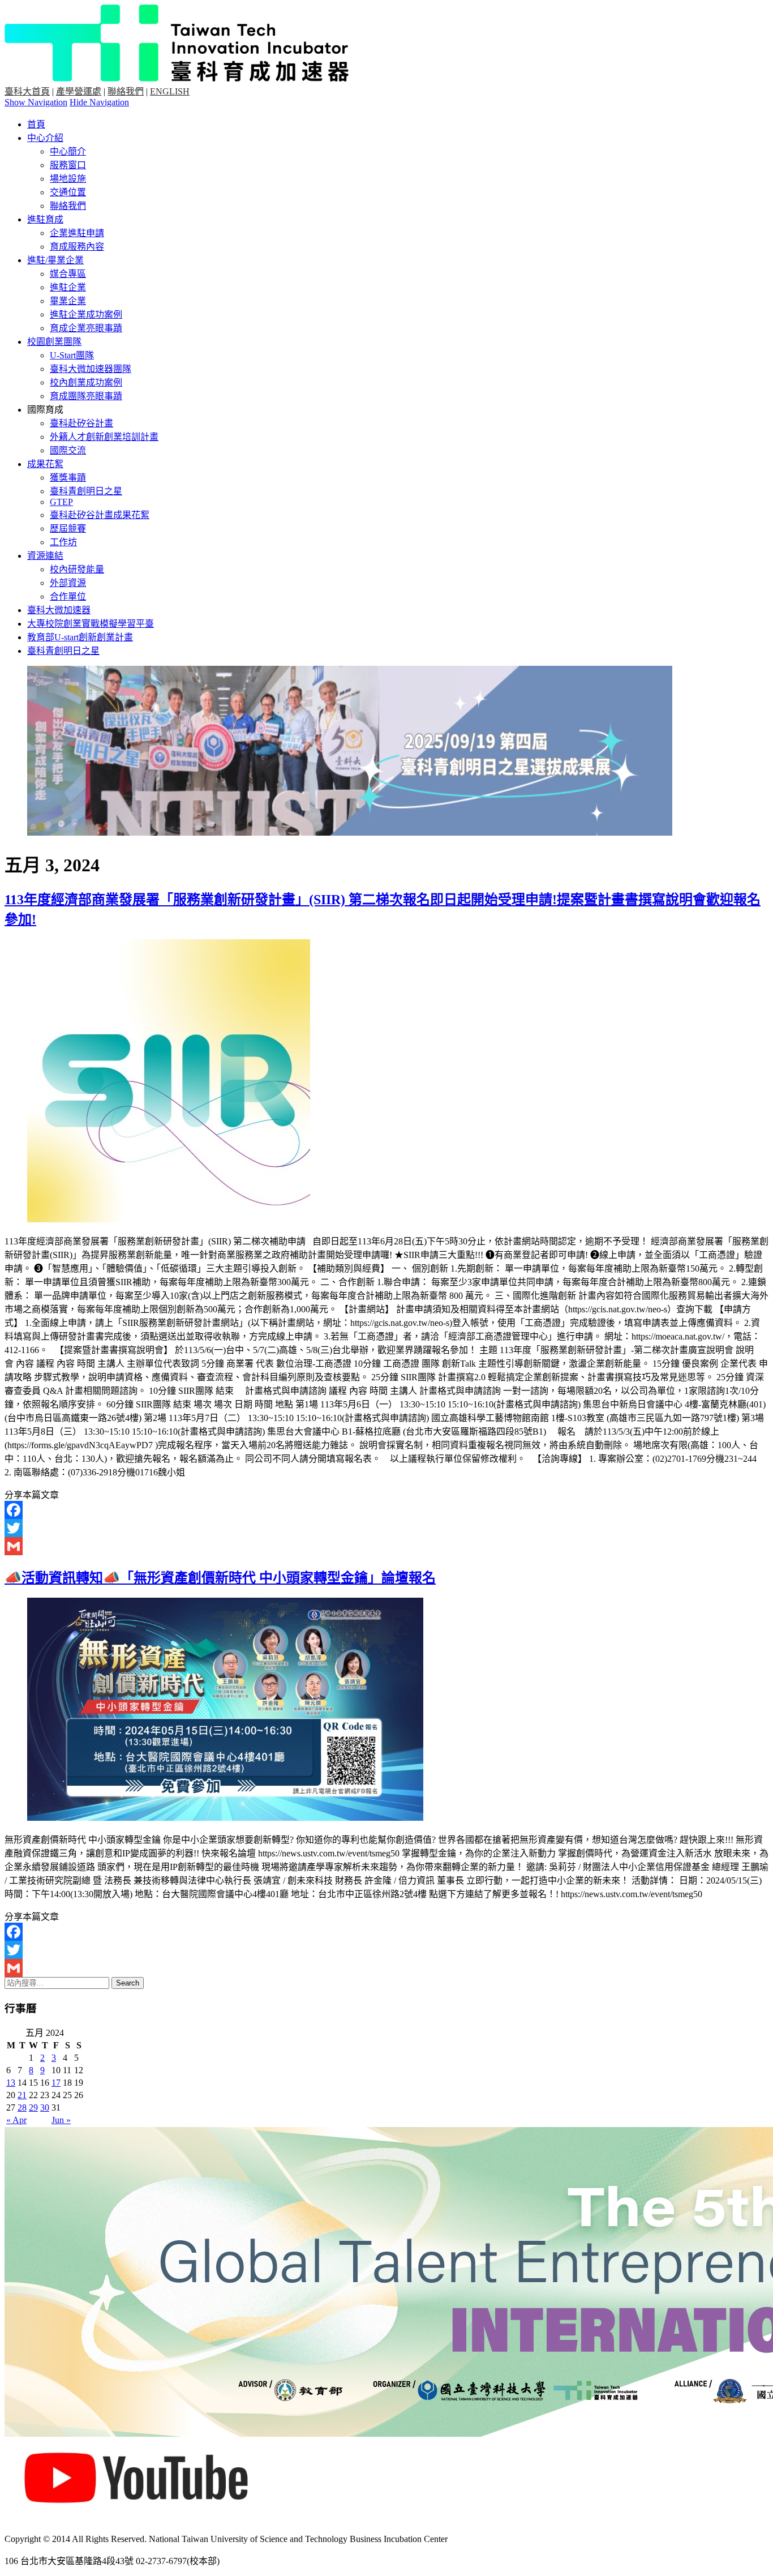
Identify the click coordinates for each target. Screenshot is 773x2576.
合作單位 (68, 596)
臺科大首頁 (27, 91)
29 (33, 2108)
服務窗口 (68, 165)
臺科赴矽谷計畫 (81, 423)
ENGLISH (170, 91)
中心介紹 (45, 138)
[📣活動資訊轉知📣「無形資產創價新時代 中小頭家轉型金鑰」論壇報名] (225, 1818)
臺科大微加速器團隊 (91, 369)
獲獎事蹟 (68, 478)
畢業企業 (68, 301)
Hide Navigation (99, 102)
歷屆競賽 (68, 529)
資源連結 (45, 556)
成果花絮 (45, 464)
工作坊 (63, 542)
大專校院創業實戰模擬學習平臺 (91, 624)
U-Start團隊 (72, 355)
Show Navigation (36, 102)
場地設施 (68, 179)
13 (11, 2083)
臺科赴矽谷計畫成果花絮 (100, 515)
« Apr (16, 2120)
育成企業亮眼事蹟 (86, 328)
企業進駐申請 (77, 233)
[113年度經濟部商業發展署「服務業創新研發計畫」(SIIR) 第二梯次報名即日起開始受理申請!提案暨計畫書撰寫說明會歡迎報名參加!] (169, 1219)
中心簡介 (68, 151)
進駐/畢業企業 (55, 260)
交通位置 (68, 192)
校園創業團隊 (54, 342)
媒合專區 (68, 274)
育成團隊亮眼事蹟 (86, 396)
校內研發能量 (77, 569)
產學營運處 (79, 91)
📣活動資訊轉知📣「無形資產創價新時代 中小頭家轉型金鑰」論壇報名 (220, 1578)
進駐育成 (45, 219)
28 (22, 2108)
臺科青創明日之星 (86, 491)
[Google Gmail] (386, 1546)
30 (45, 2108)
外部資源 (68, 583)
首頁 (36, 124)
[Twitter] (386, 1528)
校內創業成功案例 (86, 382)
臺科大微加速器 (59, 610)
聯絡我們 (126, 91)
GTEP (61, 502)
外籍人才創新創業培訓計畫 (104, 437)
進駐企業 (68, 287)
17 (56, 2083)
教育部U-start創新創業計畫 (80, 637)
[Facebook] (386, 1510)
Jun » (61, 2120)
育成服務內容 (77, 247)
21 (22, 2095)
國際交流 (68, 450)
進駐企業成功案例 (86, 314)
